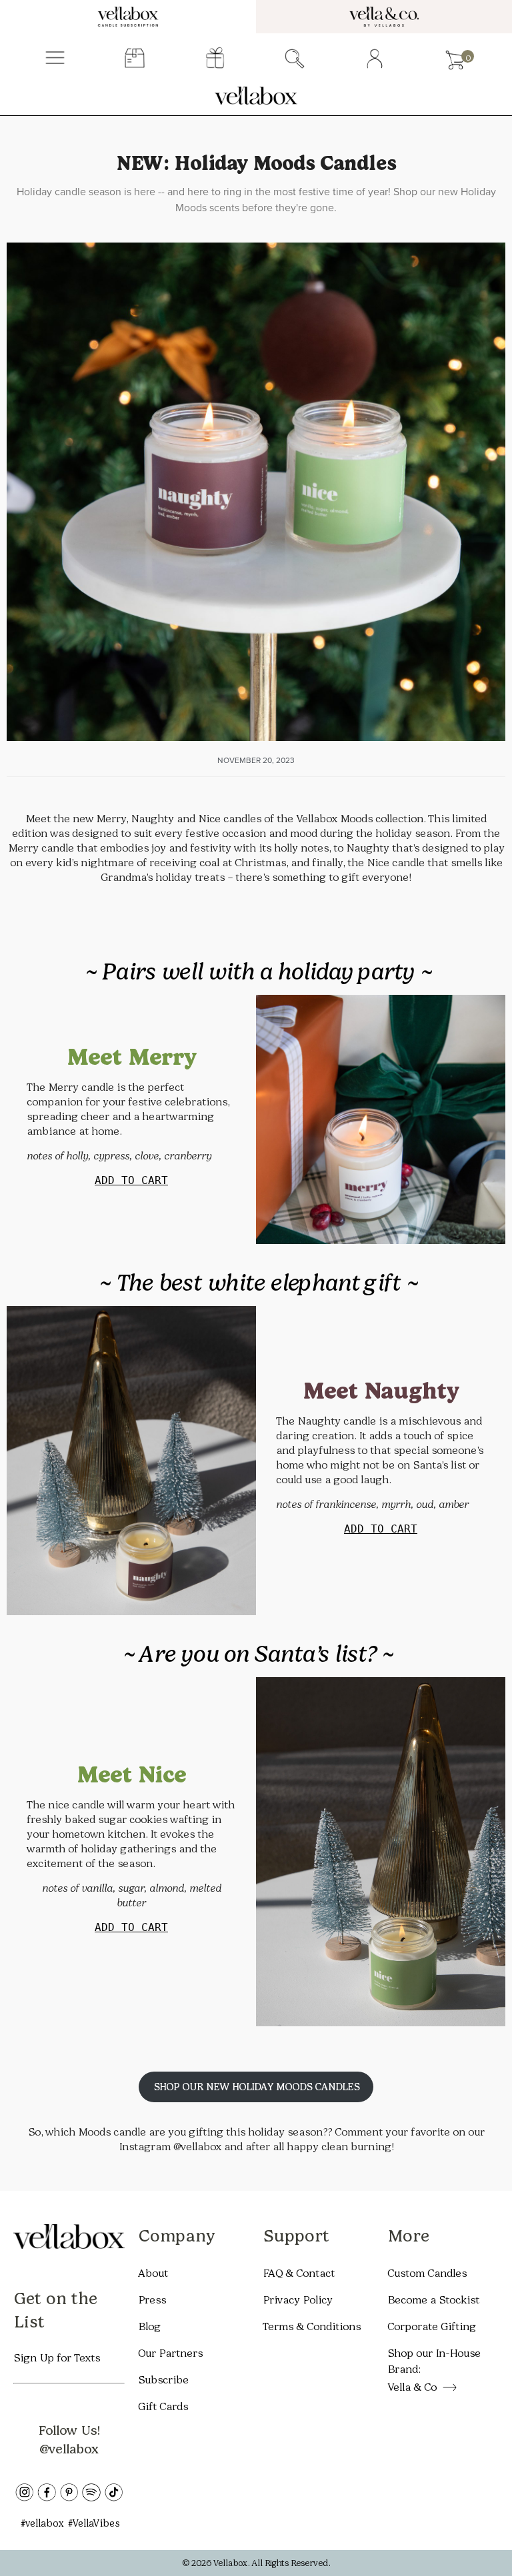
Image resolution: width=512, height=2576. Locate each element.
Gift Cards (163, 2406)
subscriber (135, 59)
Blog (149, 2326)
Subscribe (163, 2380)
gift (215, 59)
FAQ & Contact (299, 2273)
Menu (55, 59)
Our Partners (170, 2353)
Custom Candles (427, 2273)
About (153, 2273)
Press (152, 2300)
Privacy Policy (298, 2300)
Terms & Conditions (312, 2326)
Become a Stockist (433, 2300)
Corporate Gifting (432, 2326)
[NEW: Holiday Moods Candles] (256, 492)
